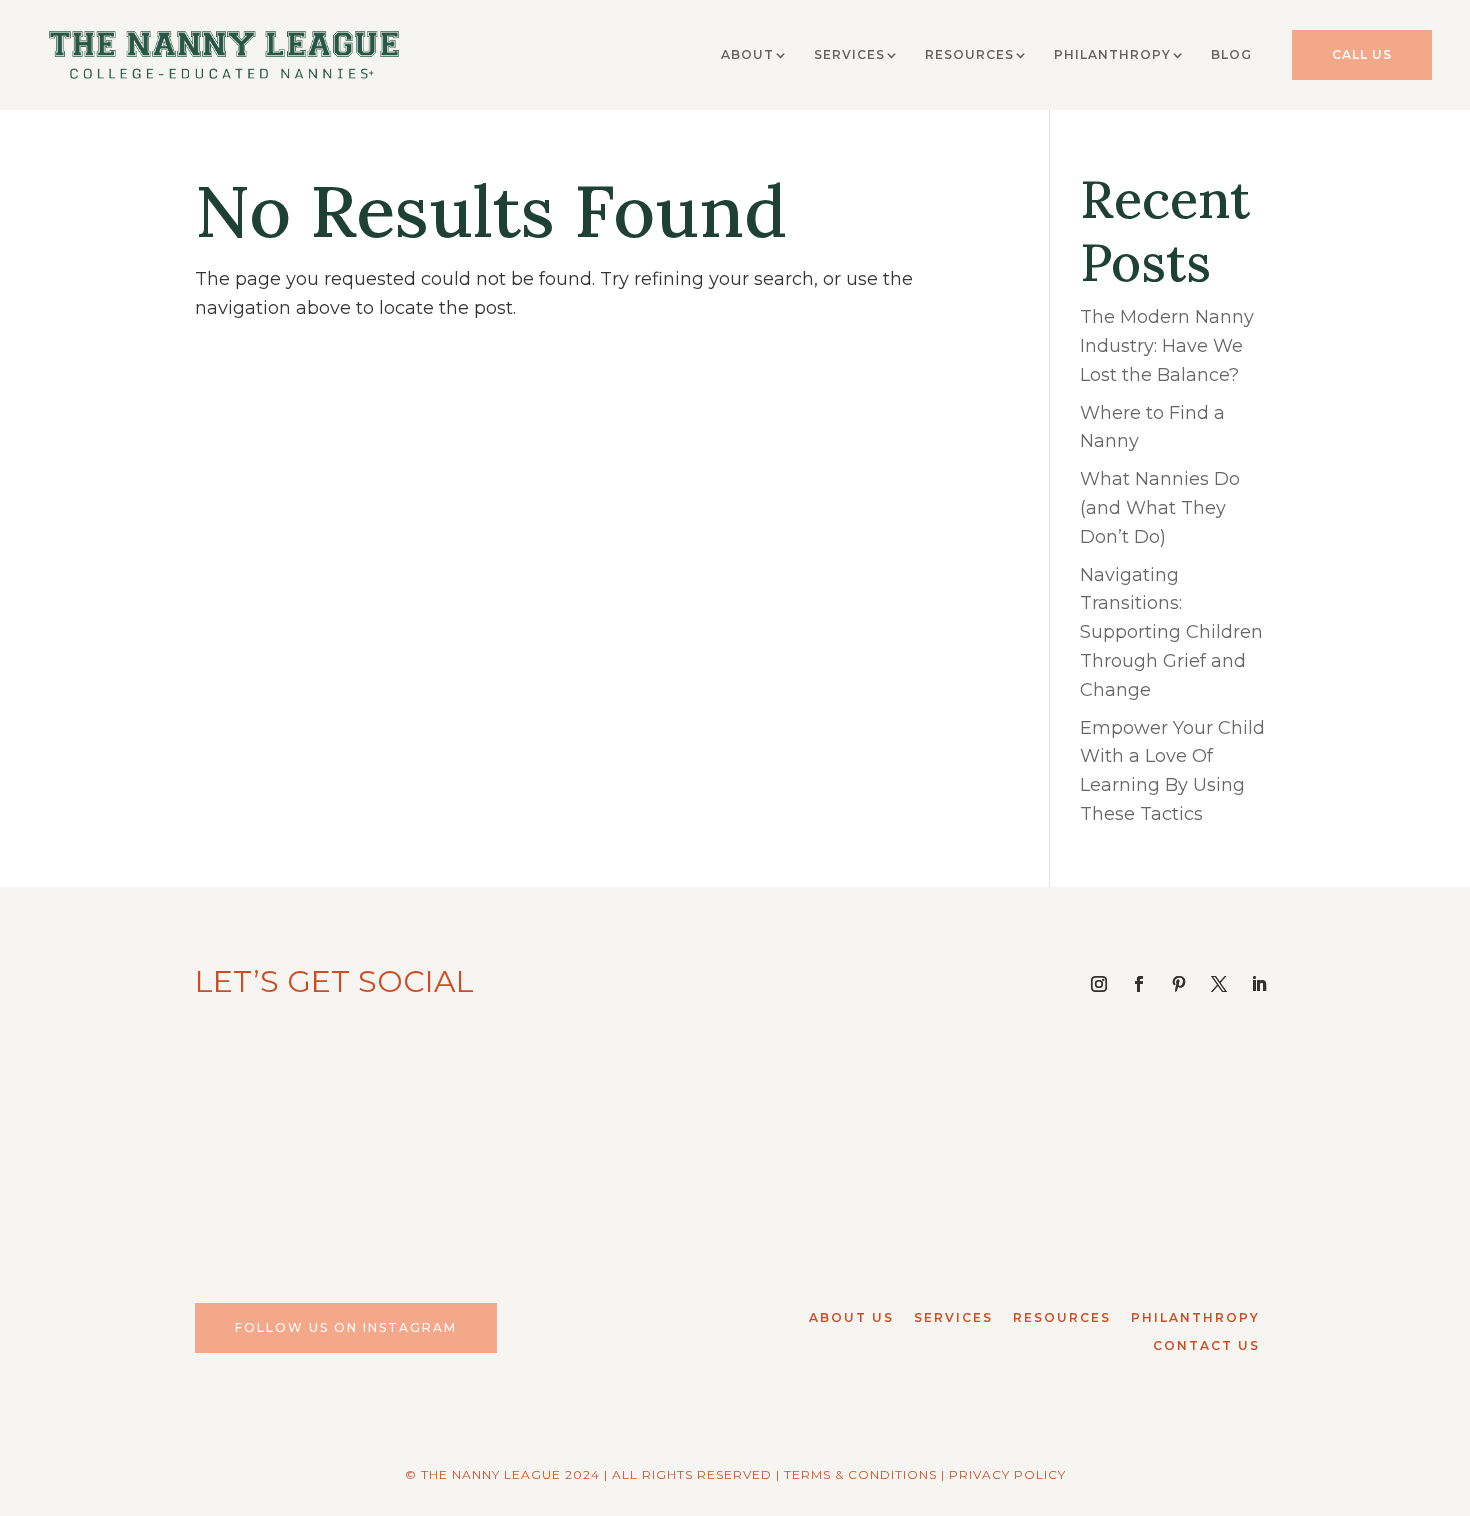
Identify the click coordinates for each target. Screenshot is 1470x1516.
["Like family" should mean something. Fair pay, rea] (597, 1145)
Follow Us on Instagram (346, 1327)
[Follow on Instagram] (1099, 984)
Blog (1231, 54)
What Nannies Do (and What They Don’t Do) (1160, 508)
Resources (969, 54)
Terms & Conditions (860, 1474)
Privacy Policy (1007, 1474)
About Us (851, 1317)
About (747, 54)
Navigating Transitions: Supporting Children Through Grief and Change (1171, 632)
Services (849, 54)
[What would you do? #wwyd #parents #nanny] (322, 1145)
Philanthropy (1112, 54)
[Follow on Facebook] (1139, 984)
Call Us (1362, 54)
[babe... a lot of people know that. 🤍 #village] (872, 1145)
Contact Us (1206, 1345)
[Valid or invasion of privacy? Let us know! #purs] (1147, 1145)
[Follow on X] (1219, 984)
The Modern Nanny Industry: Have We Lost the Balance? (1167, 346)
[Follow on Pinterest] (1179, 984)
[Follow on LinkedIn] (1259, 984)
